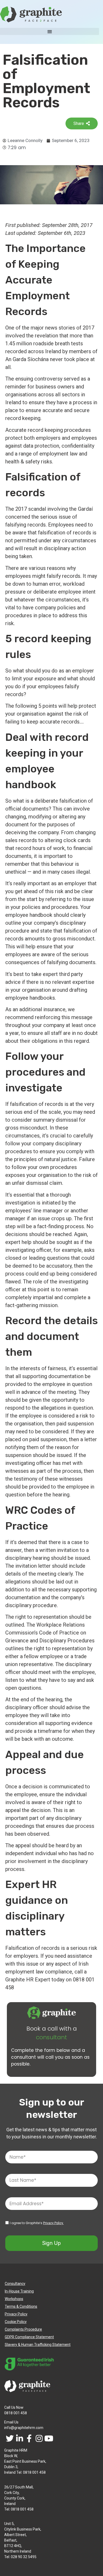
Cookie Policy (16, 2322)
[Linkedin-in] (19, 2439)
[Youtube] (49, 2439)
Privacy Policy (16, 2314)
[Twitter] (10, 2439)
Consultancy (15, 2284)
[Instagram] (39, 2439)
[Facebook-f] (29, 2439)
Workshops (14, 2299)
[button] (50, 31)
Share (79, 123)
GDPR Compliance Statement (29, 2337)
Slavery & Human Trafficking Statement (38, 2345)
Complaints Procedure (23, 2329)
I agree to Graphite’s (37, 2223)
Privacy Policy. (53, 2223)
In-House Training (19, 2291)
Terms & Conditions (21, 2306)
